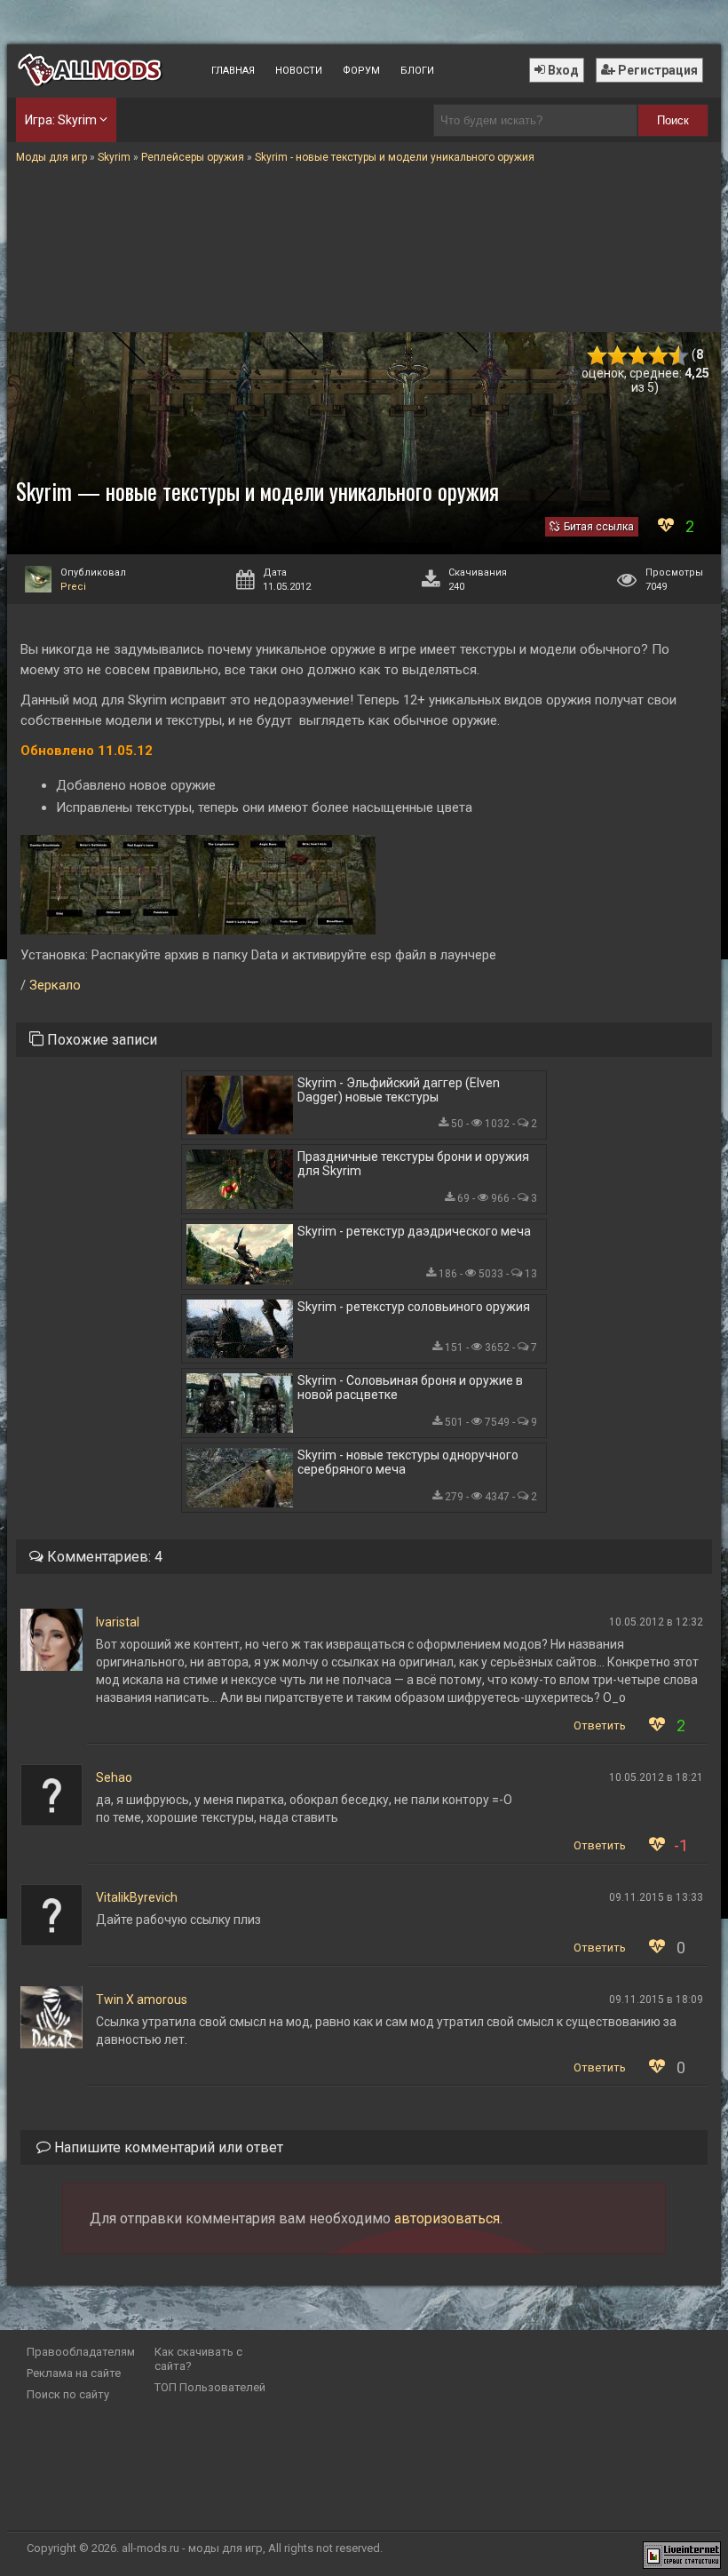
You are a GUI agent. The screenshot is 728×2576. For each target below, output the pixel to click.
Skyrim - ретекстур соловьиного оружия (414, 1307)
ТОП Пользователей (210, 2387)
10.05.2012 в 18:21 (656, 1777)
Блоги (417, 71)
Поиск (673, 120)
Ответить (600, 1725)
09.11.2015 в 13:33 (656, 1897)
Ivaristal (118, 1622)
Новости (299, 71)
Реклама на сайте (74, 2373)
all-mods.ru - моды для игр (192, 2548)
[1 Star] (597, 356)
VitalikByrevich (137, 1897)
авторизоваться (447, 2218)
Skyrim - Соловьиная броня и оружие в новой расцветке (410, 1387)
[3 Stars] (638, 356)
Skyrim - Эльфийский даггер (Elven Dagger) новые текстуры (399, 1090)
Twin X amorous (142, 2000)
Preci (73, 587)
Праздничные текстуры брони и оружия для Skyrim (413, 1164)
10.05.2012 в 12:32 (656, 1622)
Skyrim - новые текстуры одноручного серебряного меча (408, 1462)
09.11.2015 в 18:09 (656, 2000)
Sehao (114, 1777)
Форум (361, 71)
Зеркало (55, 985)
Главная (233, 71)
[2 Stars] (617, 356)
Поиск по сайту (68, 2394)
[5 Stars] (679, 356)
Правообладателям (81, 2352)
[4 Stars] (658, 356)
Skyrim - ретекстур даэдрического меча (414, 1231)
